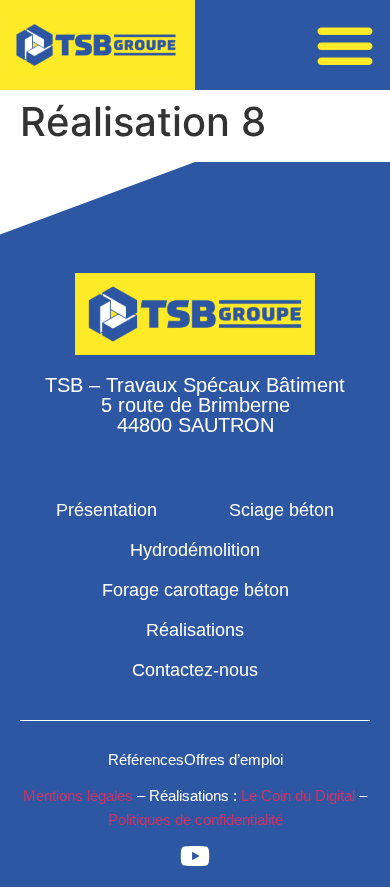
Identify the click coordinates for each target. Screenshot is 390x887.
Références (146, 759)
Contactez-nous (195, 670)
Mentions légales (78, 795)
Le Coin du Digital (298, 795)
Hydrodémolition (195, 550)
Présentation (106, 510)
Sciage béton (281, 510)
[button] (345, 45)
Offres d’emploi (233, 759)
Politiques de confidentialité (195, 819)
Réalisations (195, 630)
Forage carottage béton (195, 590)
